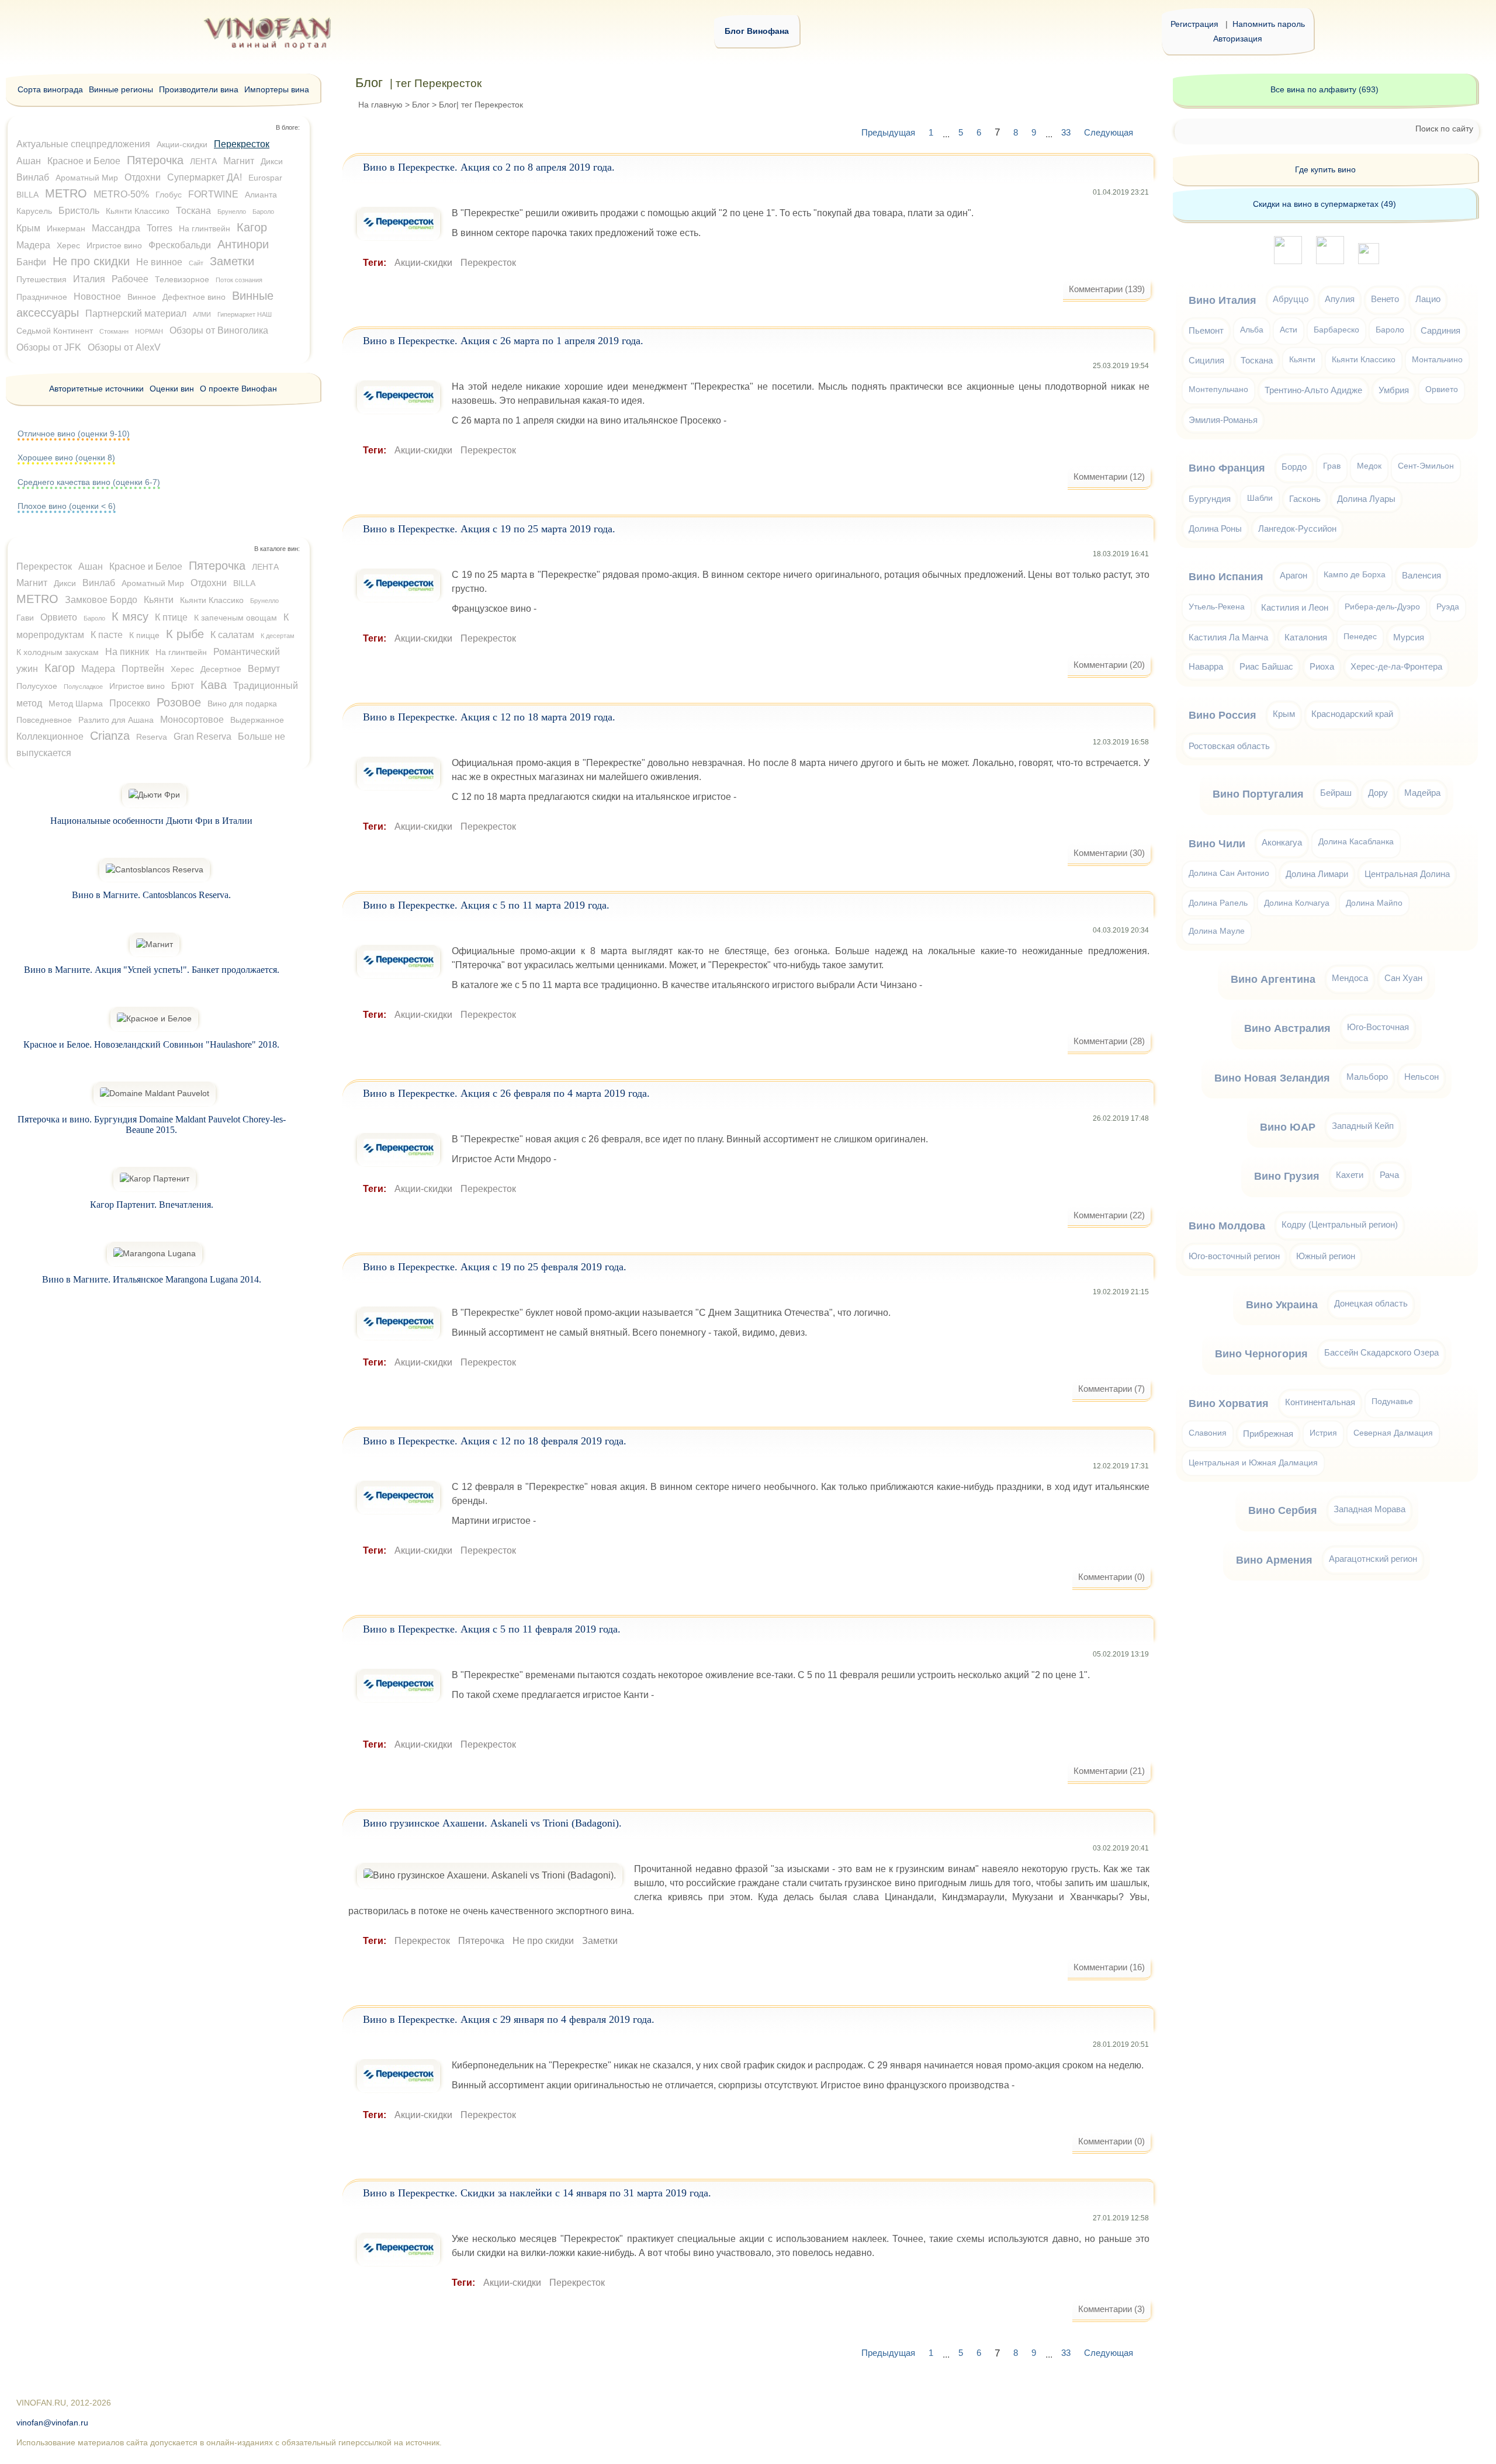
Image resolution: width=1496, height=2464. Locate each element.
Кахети (1350, 1175)
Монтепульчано (1218, 389)
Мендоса (1350, 978)
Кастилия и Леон (1295, 607)
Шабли (1260, 498)
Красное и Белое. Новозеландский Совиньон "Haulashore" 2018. (151, 1044)
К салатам (232, 635)
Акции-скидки (423, 263)
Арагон (1294, 575)
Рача (1389, 1175)
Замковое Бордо (101, 600)
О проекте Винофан (238, 389)
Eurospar (265, 178)
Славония (1208, 1433)
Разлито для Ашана (116, 720)
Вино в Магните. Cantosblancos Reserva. (151, 895)
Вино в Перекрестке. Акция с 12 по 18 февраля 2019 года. (495, 1441)
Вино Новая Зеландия (1272, 1078)
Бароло (263, 212)
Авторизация (1238, 39)
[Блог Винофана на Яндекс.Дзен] (1330, 261)
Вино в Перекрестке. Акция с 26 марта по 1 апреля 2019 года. (503, 341)
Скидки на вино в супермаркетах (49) (1324, 204)
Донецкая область (1371, 1303)
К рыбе (185, 634)
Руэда (1448, 607)
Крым (28, 228)
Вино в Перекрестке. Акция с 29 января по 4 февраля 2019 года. (509, 2019)
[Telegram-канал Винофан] (1288, 261)
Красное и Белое (84, 161)
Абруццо (1291, 299)
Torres (160, 228)
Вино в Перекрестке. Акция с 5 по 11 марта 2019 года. (486, 905)
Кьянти (159, 600)
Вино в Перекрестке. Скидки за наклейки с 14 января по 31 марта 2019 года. (537, 2193)
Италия (89, 279)
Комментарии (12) (1109, 476)
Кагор (252, 227)
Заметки (600, 1941)
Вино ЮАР (1288, 1127)
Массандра (116, 228)
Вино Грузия (1287, 1176)
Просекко (130, 703)
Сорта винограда (50, 89)
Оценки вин (172, 389)
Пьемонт (1206, 330)
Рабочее (130, 279)
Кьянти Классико (138, 211)
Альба (1252, 330)
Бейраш (1336, 793)
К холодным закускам (58, 652)
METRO (66, 193)
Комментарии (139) (1107, 289)
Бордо (1294, 467)
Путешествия (41, 279)
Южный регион (1326, 1256)
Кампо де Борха (1355, 575)
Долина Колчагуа (1297, 903)
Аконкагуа (1282, 842)
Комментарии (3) (1111, 2309)
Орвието (59, 617)
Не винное (159, 262)
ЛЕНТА (203, 161)
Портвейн (143, 669)
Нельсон (1421, 1077)
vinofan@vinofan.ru (52, 2423)
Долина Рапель (1218, 903)
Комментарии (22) (1109, 1215)
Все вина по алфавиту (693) (1324, 89)
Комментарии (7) (1111, 1389)
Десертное (221, 669)
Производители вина (199, 89)
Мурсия (1409, 637)
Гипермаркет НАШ (245, 314)
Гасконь (1305, 499)
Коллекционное (50, 737)
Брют (183, 686)
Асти (1289, 330)
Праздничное (42, 297)
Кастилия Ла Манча (1228, 637)
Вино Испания (1226, 577)
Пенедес (1360, 637)
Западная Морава (1369, 1509)
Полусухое (37, 686)
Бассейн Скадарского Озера (1381, 1352)
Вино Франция (1227, 468)
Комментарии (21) (1109, 1771)
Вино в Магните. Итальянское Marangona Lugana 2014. (152, 1279)
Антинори (243, 244)
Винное (142, 297)
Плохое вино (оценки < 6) (67, 506)
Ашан (29, 161)
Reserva (152, 737)
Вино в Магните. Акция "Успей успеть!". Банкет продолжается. (152, 970)
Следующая (1109, 132)
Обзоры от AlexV (124, 347)
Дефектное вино (194, 297)
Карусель (34, 211)
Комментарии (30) (1109, 853)
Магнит (239, 161)
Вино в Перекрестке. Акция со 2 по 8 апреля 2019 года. (489, 167)
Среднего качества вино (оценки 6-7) (89, 482)
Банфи (31, 262)
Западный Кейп (1363, 1126)
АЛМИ (202, 314)
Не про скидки (543, 1941)
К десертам (278, 636)
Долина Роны (1215, 529)
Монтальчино (1437, 360)
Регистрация (1194, 24)
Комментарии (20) (1109, 665)
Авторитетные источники (96, 389)
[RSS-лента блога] (1369, 261)
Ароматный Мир (87, 178)
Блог (421, 105)
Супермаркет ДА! (205, 177)
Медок (1369, 466)
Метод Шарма (76, 703)
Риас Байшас (1266, 666)
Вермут (264, 669)
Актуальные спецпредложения (83, 144)
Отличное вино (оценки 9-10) (74, 434)
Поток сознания (239, 280)
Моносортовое (192, 720)
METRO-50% (121, 194)
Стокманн (114, 331)
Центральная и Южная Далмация (1253, 1463)
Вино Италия (1223, 300)
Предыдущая (888, 132)
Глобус (169, 195)
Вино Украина (1282, 1305)
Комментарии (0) (1111, 1577)
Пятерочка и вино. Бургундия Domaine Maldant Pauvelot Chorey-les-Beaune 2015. (152, 1124)
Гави (25, 618)
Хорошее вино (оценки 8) (66, 458)
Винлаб (33, 177)
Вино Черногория (1261, 1354)
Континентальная (1320, 1402)
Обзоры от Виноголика (219, 330)
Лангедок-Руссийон (1297, 529)
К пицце (144, 635)
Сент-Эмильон (1426, 466)
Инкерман (66, 228)
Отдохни (143, 177)
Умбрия (1394, 390)
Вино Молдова (1227, 1226)
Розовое (179, 702)
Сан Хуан (1403, 978)
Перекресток (488, 263)
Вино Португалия (1258, 794)
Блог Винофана (757, 31)
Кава (214, 685)
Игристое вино (114, 245)
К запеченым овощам (236, 618)
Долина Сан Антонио (1229, 873)
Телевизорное (182, 279)
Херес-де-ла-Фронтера (1396, 666)
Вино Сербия (1283, 1510)
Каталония (1306, 637)
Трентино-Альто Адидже (1313, 390)
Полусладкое (83, 687)
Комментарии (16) (1109, 1967)
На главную (380, 105)
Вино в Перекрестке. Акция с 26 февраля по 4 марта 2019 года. (506, 1093)
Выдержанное (257, 720)
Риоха (1322, 666)
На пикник (127, 652)
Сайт (196, 263)
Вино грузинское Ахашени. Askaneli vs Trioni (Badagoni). (492, 1823)
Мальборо (1367, 1077)
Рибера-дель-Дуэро (1382, 607)
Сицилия (1206, 360)
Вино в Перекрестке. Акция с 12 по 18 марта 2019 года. (489, 717)
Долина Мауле (1217, 931)
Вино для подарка (242, 703)
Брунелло (232, 212)
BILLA (27, 195)
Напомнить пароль (1269, 24)
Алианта (261, 195)
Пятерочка (481, 1941)
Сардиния (1440, 330)
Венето (1385, 299)
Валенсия (1421, 575)
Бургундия (1210, 499)
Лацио (1428, 299)
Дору (1378, 793)
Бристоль (79, 211)
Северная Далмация (1393, 1433)
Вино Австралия (1287, 1028)
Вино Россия (1223, 715)
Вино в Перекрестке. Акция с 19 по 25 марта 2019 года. (489, 529)
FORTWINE (213, 194)
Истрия (1323, 1433)
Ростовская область (1229, 746)
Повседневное (44, 720)
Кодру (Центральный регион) (1340, 1224)
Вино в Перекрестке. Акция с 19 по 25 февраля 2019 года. (495, 1267)
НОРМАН (149, 331)
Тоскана (193, 211)
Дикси (272, 161)
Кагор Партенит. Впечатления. (152, 1205)
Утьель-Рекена (1217, 607)
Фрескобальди (180, 245)
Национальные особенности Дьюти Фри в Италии (151, 821)
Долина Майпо (1374, 903)
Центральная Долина (1407, 874)
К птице (171, 617)
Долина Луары (1366, 499)
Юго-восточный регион (1234, 1256)
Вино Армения (1274, 1560)
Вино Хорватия (1229, 1403)
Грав (1332, 466)
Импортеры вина (277, 89)
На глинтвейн (205, 228)
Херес (68, 245)
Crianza (110, 736)
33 (1066, 132)
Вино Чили (1217, 844)
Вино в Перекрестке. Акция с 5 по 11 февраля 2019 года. (492, 1629)
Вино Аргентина (1273, 979)
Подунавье (1392, 1401)
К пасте (107, 635)
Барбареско (1336, 330)
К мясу (130, 616)
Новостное (97, 297)
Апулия (1340, 299)
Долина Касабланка (1356, 842)
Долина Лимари (1317, 874)
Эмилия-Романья (1223, 420)
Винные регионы (121, 89)
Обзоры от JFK (49, 347)
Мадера (33, 245)
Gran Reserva (202, 737)
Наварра (1206, 666)
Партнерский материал (136, 313)
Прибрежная (1268, 1434)
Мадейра (1422, 793)
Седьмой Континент (55, 331)
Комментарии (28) (1109, 1041)
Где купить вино (1325, 169)
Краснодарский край (1352, 714)
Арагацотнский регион (1373, 1559)
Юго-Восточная (1378, 1027)
